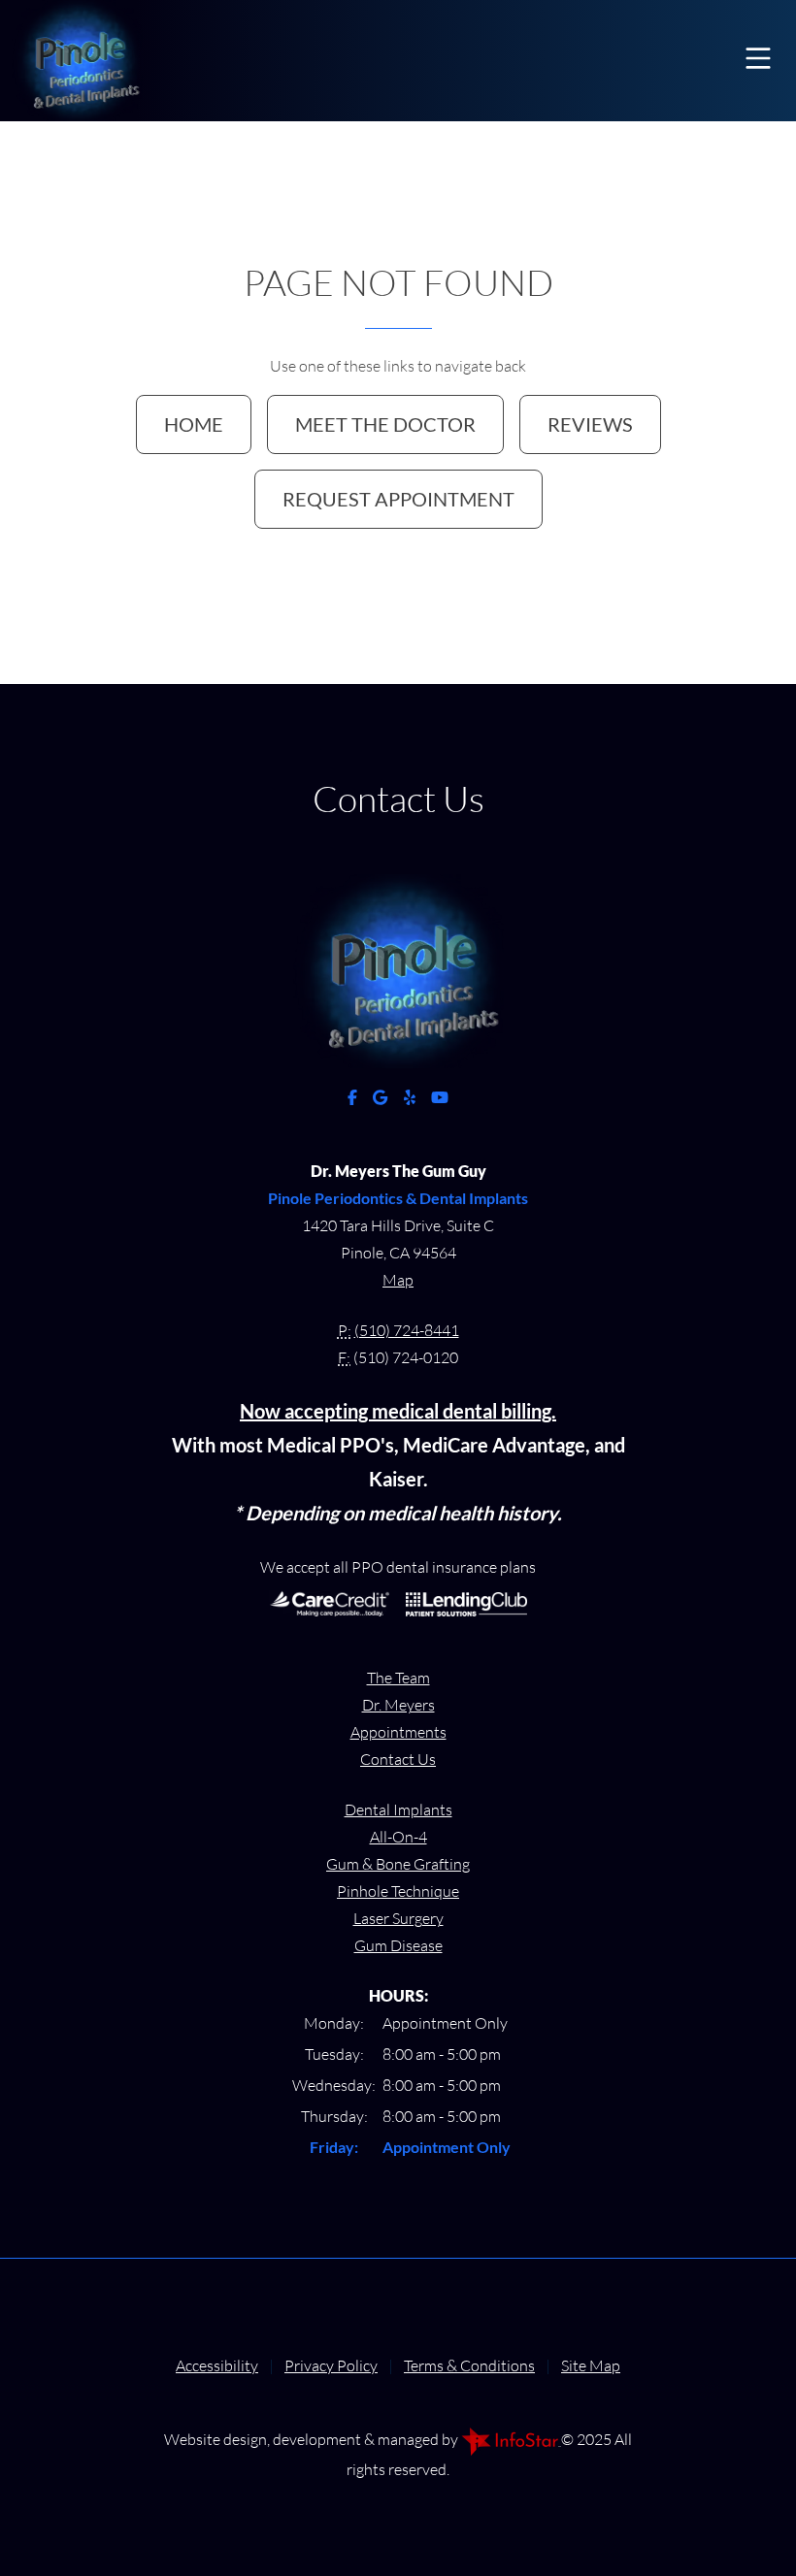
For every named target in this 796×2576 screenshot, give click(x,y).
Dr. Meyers (398, 1705)
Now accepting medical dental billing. (398, 1411)
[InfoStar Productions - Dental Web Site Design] (511, 2439)
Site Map (591, 2365)
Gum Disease (398, 1945)
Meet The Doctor (385, 424)
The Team (398, 1678)
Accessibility (217, 2365)
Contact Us (398, 1759)
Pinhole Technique (398, 1891)
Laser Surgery (398, 1918)
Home (194, 424)
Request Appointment (398, 499)
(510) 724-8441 (407, 1330)
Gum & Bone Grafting (398, 1864)
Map (398, 1280)
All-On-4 (398, 1837)
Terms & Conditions (469, 2365)
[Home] (89, 58)
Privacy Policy (331, 2365)
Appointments (398, 1732)
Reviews (590, 424)
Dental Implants (398, 1810)
